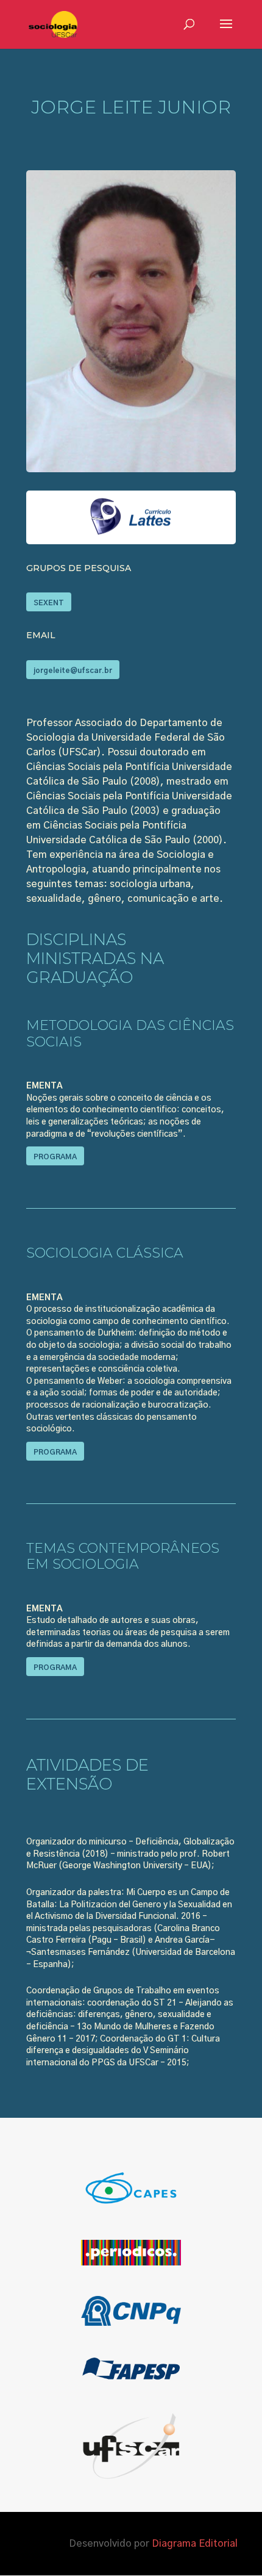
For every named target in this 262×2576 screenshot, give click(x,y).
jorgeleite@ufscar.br (73, 671)
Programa (55, 1157)
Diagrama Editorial (195, 2544)
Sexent (49, 603)
